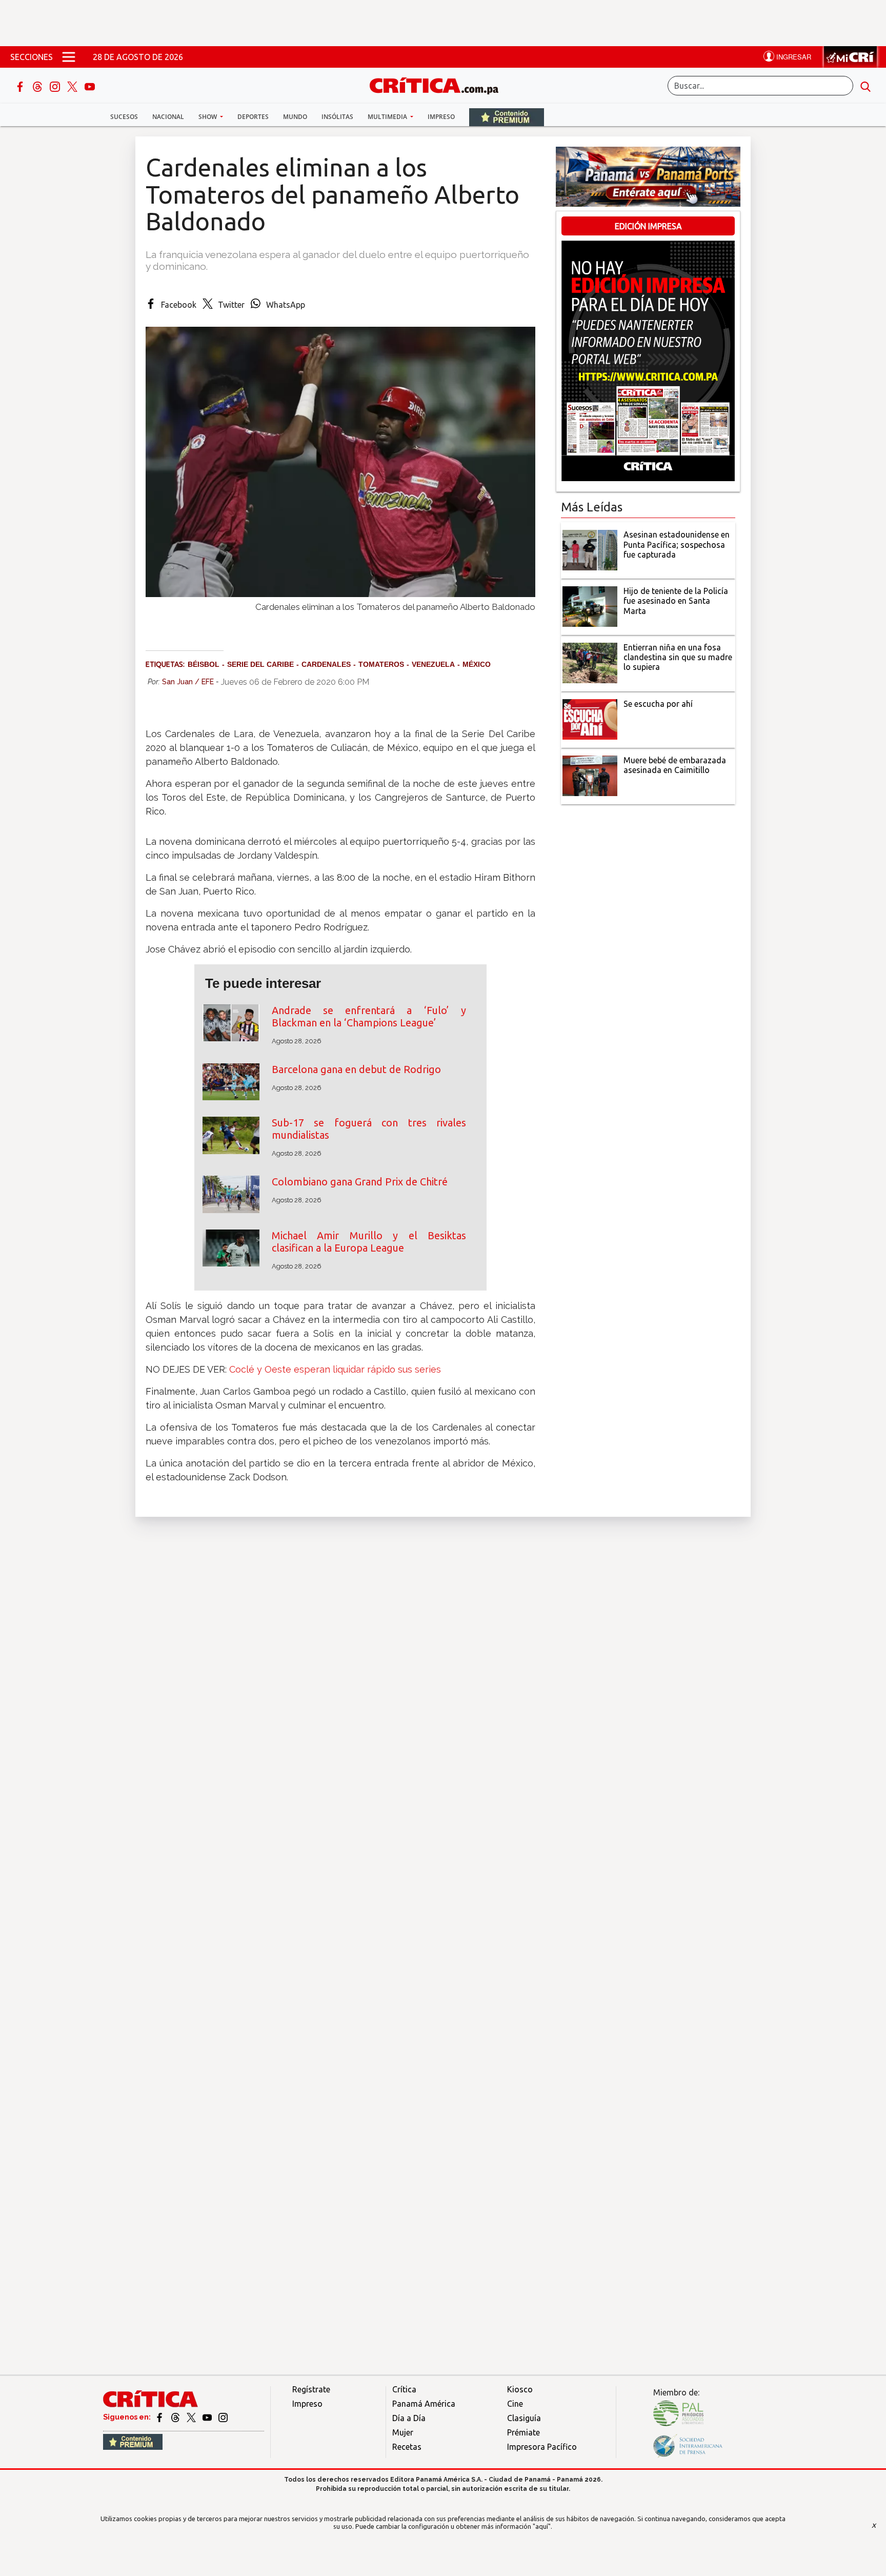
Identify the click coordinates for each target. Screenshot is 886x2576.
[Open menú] (69, 57)
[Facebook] (21, 86)
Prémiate (523, 2432)
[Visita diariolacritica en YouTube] (208, 2417)
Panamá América (424, 2404)
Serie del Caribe (260, 664)
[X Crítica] (73, 86)
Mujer (403, 2432)
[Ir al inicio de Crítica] (439, 84)
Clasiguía (524, 2418)
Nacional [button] (168, 117)
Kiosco (520, 2389)
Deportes (253, 117)
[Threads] (38, 86)
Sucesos (124, 117)
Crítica (404, 2389)
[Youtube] (90, 86)
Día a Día (409, 2418)
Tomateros (381, 664)
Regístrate (311, 2389)
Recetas (407, 2447)
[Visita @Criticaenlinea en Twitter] (176, 2417)
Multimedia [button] (388, 117)
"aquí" (542, 2526)
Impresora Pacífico (542, 2447)
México (477, 664)
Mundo (295, 117)
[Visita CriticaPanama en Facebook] (160, 2417)
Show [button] (208, 117)
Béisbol (204, 664)
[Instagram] (56, 86)
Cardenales (326, 664)
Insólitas (337, 117)
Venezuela (433, 664)
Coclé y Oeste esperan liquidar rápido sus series (335, 1369)
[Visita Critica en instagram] (223, 2417)
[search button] (865, 86)
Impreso (441, 117)
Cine (515, 2404)
